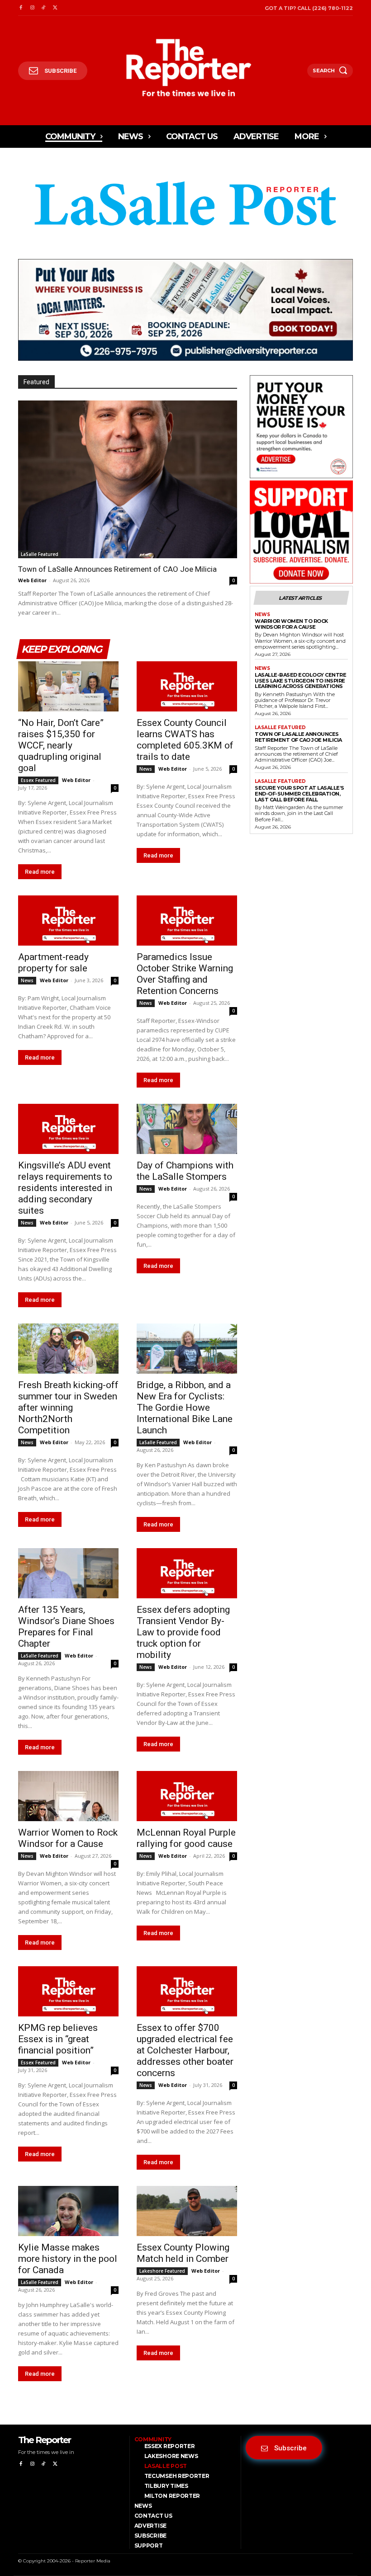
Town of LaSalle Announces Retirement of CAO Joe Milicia (117, 569)
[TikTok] (44, 8)
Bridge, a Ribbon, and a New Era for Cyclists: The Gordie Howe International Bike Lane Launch (185, 1408)
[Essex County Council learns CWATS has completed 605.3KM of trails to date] (187, 686)
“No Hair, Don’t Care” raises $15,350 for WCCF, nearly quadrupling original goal (61, 745)
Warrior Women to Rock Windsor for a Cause (68, 1838)
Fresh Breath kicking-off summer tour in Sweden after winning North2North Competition (68, 1408)
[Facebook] (21, 8)
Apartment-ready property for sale (53, 963)
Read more (40, 872)
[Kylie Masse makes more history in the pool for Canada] (68, 2211)
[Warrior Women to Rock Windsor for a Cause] (68, 1796)
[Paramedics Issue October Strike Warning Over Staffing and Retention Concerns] (187, 921)
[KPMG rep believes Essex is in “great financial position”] (68, 1991)
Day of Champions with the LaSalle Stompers (185, 1171)
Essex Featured (38, 780)
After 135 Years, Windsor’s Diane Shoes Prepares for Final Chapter (66, 1627)
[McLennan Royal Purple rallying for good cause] (187, 1796)
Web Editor (32, 580)
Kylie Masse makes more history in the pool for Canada (68, 2259)
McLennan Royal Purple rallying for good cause (186, 1838)
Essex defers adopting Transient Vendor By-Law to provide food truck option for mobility (183, 1632)
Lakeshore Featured (162, 2271)
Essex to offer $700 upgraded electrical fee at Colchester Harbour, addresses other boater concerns (185, 2050)
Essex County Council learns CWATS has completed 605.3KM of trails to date (185, 740)
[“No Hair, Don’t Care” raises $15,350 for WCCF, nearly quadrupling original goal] (68, 686)
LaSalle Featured (40, 554)
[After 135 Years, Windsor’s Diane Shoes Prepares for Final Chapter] (68, 1573)
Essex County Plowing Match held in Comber (183, 2253)
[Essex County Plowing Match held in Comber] (187, 2211)
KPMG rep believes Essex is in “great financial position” (58, 2039)
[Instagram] (32, 8)
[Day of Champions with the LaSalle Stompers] (187, 1129)
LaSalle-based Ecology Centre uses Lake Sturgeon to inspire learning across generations (300, 680)
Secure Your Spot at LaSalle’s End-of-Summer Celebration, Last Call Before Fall (300, 794)
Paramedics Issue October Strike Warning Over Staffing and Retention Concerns (185, 974)
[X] (55, 8)
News (146, 769)
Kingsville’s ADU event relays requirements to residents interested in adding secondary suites (65, 1188)
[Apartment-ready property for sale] (68, 921)
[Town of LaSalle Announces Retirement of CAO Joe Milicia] (128, 479)
